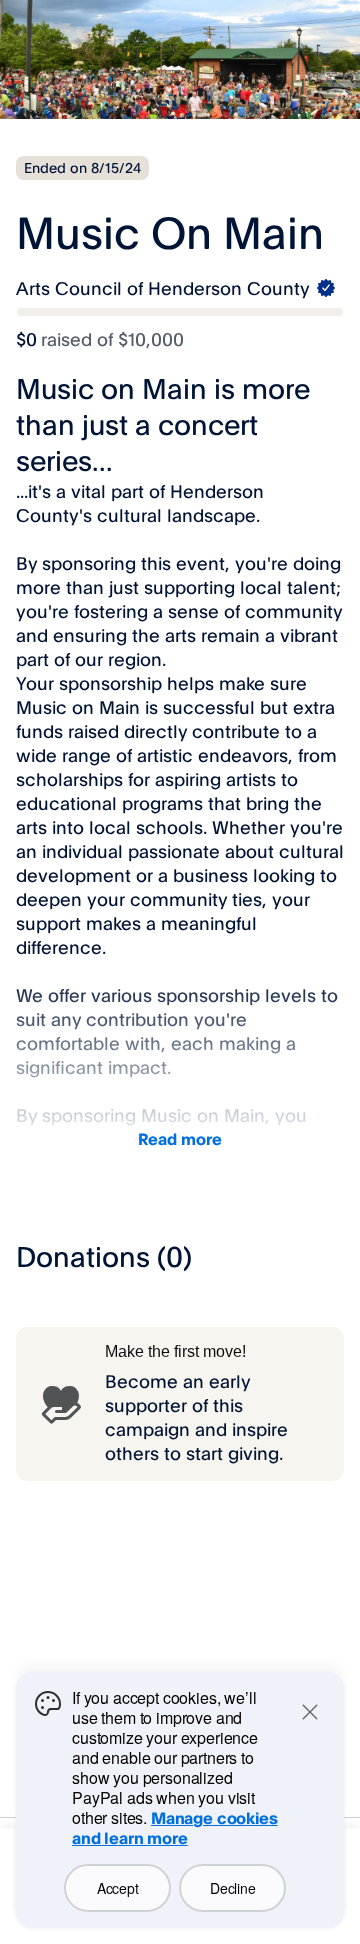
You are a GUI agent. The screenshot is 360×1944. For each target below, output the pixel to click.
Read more (180, 1139)
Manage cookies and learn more (175, 1828)
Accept (117, 1888)
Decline (232, 1888)
